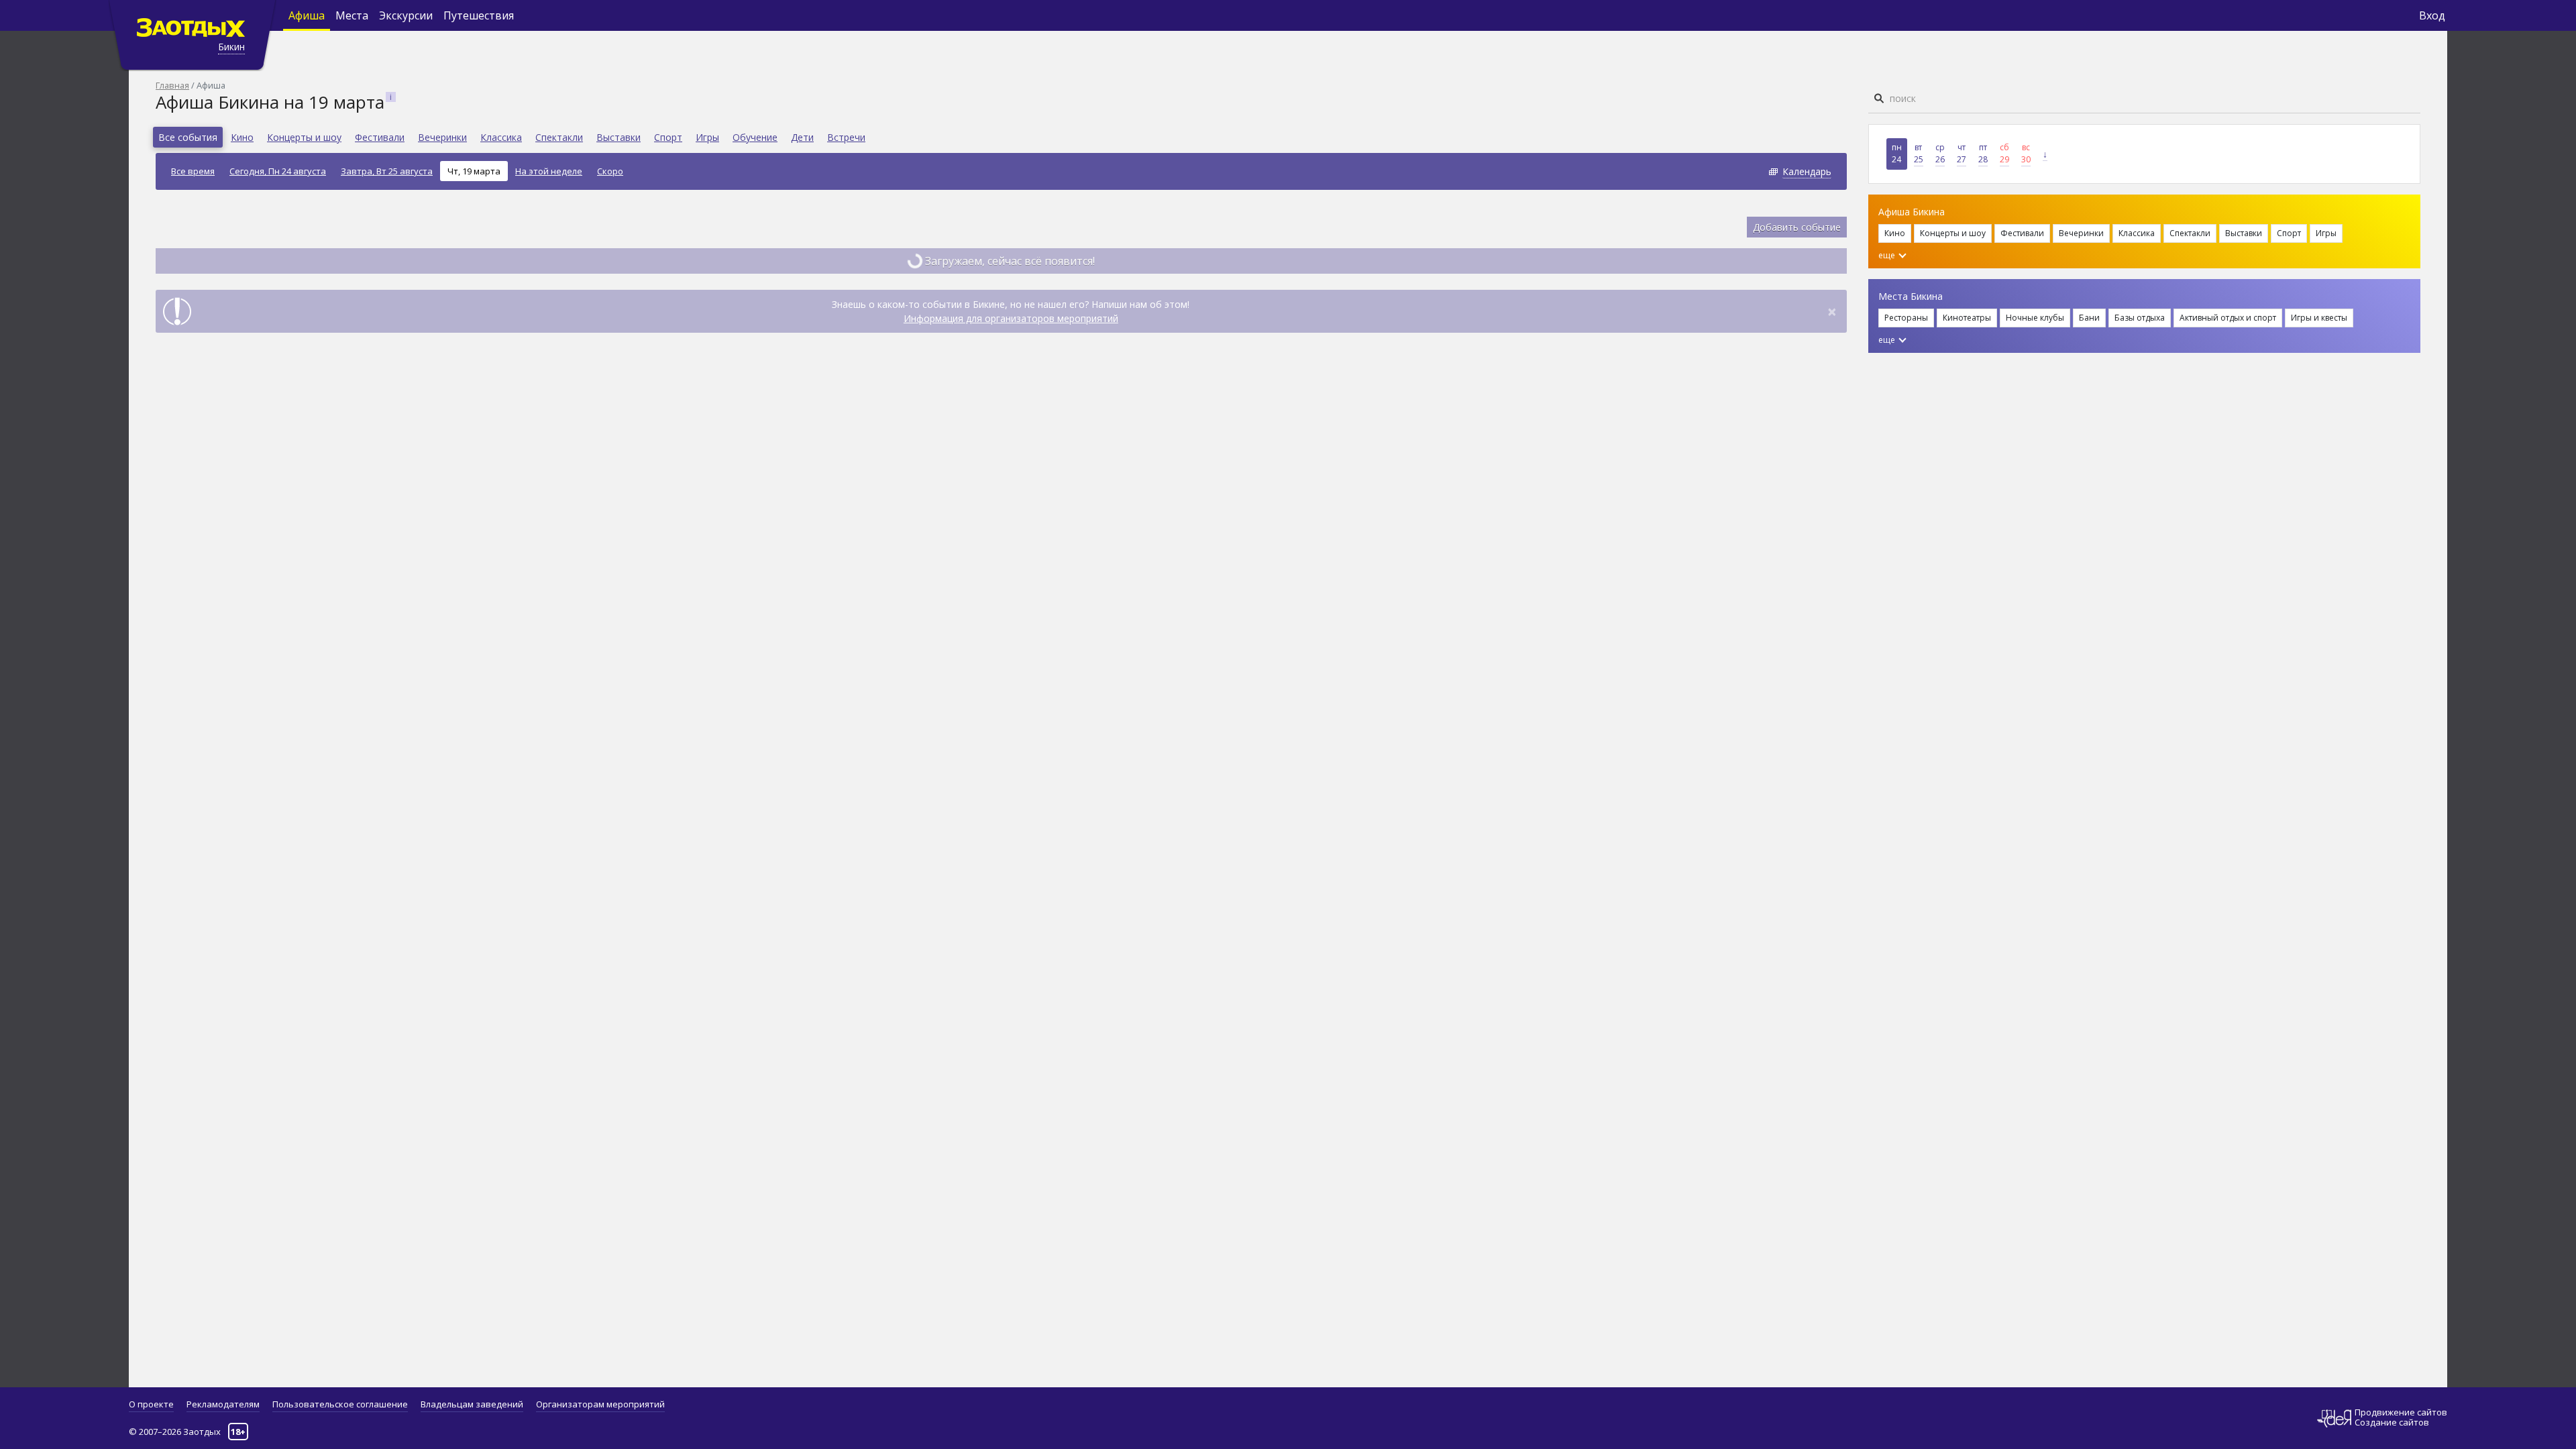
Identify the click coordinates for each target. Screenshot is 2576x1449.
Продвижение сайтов (2401, 1412)
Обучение (755, 137)
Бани (2089, 318)
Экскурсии (406, 15)
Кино (242, 137)
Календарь (1807, 171)
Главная (172, 85)
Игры (707, 137)
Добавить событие (1797, 227)
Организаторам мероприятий (600, 1404)
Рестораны (1906, 318)
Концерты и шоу (304, 137)
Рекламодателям (223, 1404)
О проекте (151, 1404)
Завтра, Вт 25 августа (387, 171)
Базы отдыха (2140, 318)
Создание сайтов (2392, 1422)
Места (352, 15)
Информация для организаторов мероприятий (1011, 318)
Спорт (668, 137)
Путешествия (479, 15)
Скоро (610, 171)
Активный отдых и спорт (2228, 318)
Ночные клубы (2035, 318)
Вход (2432, 15)
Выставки (619, 137)
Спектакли (559, 137)
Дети (802, 137)
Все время (193, 171)
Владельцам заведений (472, 1404)
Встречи (846, 137)
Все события (188, 137)
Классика (501, 137)
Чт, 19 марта (474, 171)
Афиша (307, 15)
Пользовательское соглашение (340, 1404)
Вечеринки (442, 137)
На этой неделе (549, 171)
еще (1888, 255)
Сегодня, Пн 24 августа (278, 171)
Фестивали (380, 137)
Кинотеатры (1967, 318)
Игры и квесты (2319, 318)
